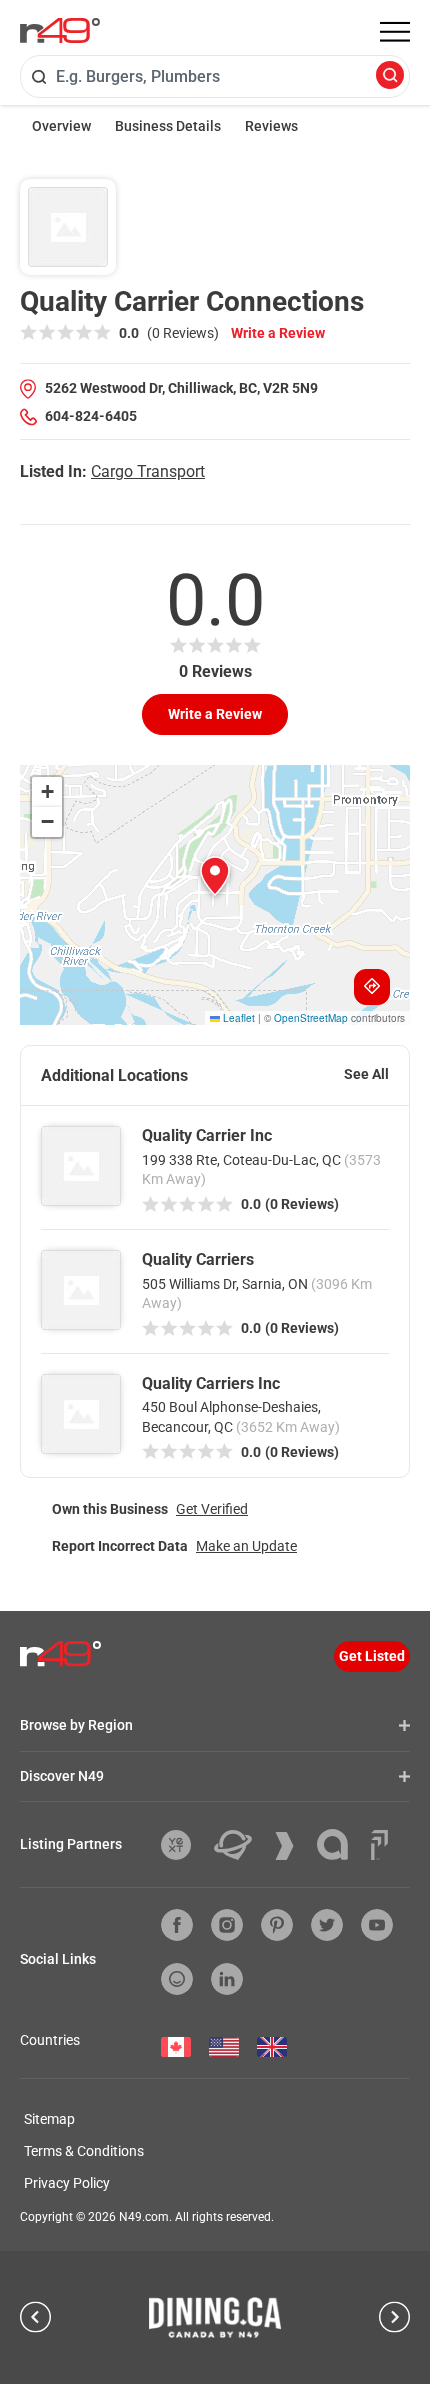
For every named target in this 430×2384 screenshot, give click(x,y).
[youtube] (377, 1925)
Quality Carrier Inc (207, 1135)
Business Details (168, 126)
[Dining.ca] (215, 2317)
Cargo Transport (148, 471)
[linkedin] (227, 1979)
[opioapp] (177, 1979)
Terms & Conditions (84, 2151)
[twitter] (327, 1925)
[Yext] (183, 1845)
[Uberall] (240, 1845)
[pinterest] (277, 1925)
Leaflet (237, 1018)
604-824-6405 (91, 416)
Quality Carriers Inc (211, 1383)
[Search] (390, 76)
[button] (215, 876)
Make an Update (246, 1546)
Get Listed (372, 1656)
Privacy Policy (67, 2183)
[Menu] (395, 32)
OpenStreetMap (311, 1018)
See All (366, 1074)
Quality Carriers (198, 1259)
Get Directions (372, 987)
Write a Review (278, 333)
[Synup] (292, 1846)
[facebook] (177, 1925)
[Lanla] (340, 1844)
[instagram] (227, 1925)
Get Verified (212, 1509)
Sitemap (49, 2119)
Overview (61, 126)
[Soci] (379, 1845)
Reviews (271, 126)
